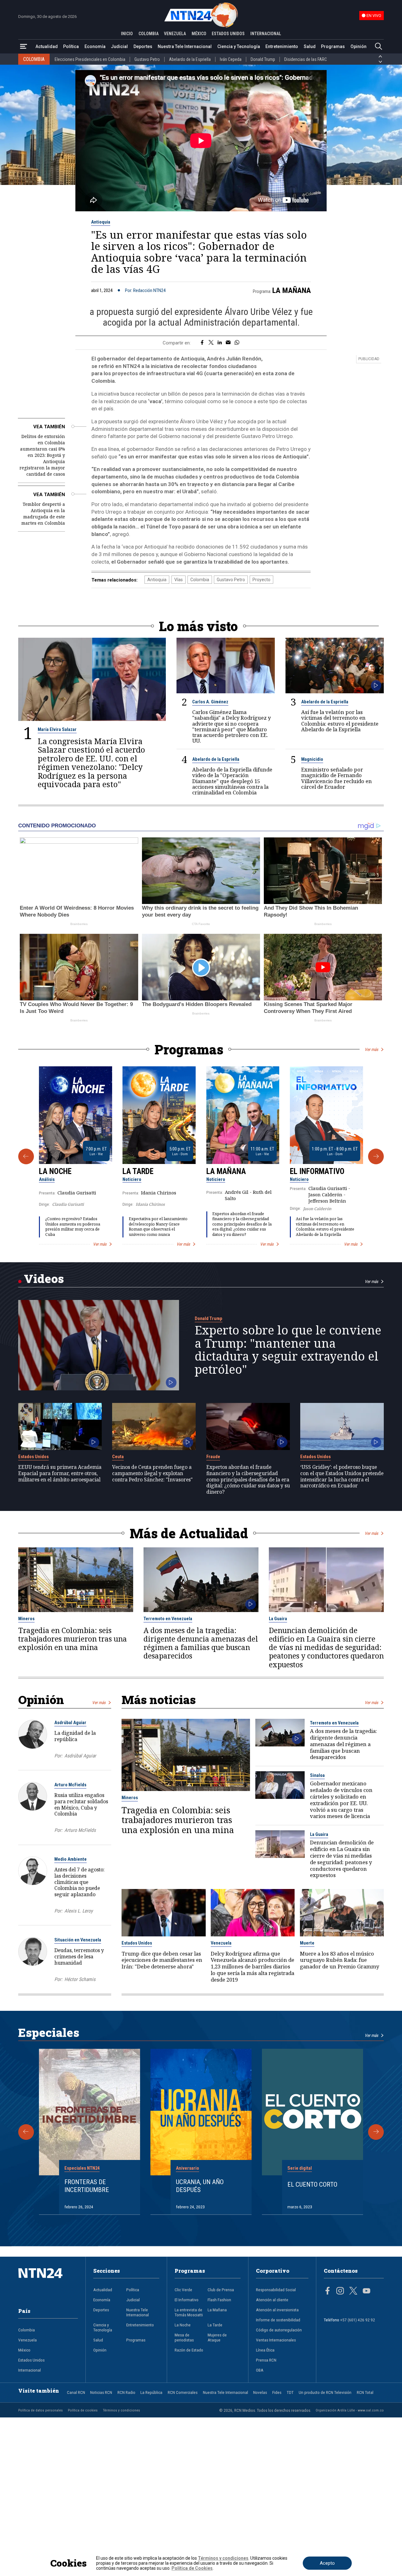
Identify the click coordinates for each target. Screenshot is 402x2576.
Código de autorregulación (279, 2330)
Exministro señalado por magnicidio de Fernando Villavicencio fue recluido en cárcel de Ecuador (337, 778)
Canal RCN (76, 2392)
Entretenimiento (282, 46)
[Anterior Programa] (26, 1156)
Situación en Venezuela (78, 1940)
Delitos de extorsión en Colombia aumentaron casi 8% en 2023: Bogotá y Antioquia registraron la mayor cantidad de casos (42, 455)
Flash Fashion (219, 2300)
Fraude (213, 1457)
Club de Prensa (221, 2290)
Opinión (359, 46)
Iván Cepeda (231, 59)
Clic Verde (183, 2290)
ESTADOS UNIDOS (228, 34)
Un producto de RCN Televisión (325, 2392)
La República (151, 2392)
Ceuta (118, 1457)
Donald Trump (263, 59)
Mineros (26, 1619)
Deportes (143, 46)
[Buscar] (378, 47)
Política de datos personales (41, 2410)
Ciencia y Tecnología (239, 46)
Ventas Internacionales (276, 2340)
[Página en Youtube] (367, 2292)
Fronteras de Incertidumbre (87, 2186)
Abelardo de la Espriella (190, 59)
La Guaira (278, 1619)
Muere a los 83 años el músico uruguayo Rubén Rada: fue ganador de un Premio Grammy (340, 1960)
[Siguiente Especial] (376, 2132)
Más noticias (159, 1699)
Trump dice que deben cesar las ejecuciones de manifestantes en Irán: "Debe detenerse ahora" (162, 1960)
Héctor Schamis (80, 1979)
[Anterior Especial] (26, 2132)
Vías (179, 580)
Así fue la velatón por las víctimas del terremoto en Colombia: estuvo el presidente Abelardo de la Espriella (340, 721)
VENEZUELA (175, 34)
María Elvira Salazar (57, 729)
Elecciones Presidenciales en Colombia (90, 59)
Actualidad (47, 46)
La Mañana (292, 290)
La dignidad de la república (75, 1736)
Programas (333, 46)
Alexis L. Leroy (79, 1911)
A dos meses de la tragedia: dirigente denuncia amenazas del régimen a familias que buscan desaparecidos (201, 1643)
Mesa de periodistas (184, 2337)
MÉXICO (199, 34)
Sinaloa (317, 1775)
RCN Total (365, 2392)
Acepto (327, 2563)
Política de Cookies (192, 2568)
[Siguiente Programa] (376, 1156)
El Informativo (317, 1171)
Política (71, 46)
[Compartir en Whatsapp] (237, 343)
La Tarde (138, 1171)
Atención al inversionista (277, 2310)
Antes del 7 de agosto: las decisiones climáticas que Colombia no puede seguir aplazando (79, 1882)
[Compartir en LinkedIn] (220, 343)
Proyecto (261, 580)
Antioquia (101, 222)
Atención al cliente (272, 2300)
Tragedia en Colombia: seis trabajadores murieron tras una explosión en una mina (73, 1639)
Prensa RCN (266, 2360)
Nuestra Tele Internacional (185, 46)
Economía (95, 46)
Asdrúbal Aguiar (70, 1723)
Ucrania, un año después (200, 2186)
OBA (260, 2370)
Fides (277, 2392)
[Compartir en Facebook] (202, 343)
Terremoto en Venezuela (168, 1619)
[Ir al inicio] (48, 2283)
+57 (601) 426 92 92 (358, 2320)
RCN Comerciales (183, 2392)
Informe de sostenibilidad (278, 2320)
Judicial (119, 46)
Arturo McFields (70, 1785)
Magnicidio (312, 759)
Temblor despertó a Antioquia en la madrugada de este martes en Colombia (43, 514)
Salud (310, 46)
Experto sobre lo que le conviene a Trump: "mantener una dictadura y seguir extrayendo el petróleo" (288, 1350)
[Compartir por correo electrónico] (228, 343)
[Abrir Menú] (24, 47)
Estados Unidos (33, 1457)
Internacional (30, 2370)
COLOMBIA (149, 34)
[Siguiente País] (380, 62)
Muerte (307, 1943)
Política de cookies (83, 2410)
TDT (290, 2392)
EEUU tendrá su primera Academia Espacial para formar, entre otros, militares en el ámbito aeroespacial (60, 1473)
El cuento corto (312, 2184)
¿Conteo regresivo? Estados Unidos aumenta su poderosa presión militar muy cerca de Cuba (73, 1227)
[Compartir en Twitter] (211, 343)
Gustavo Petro (147, 59)
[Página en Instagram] (340, 2292)
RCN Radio (126, 2392)
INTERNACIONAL (266, 34)
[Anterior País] (380, 57)
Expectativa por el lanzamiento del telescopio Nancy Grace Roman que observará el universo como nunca (158, 1227)
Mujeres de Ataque (217, 2337)
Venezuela (221, 1943)
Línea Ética (265, 2350)
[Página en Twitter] (353, 2292)
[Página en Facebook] (328, 2292)
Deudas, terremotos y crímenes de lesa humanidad (79, 1956)
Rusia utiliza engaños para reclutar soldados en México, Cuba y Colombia (81, 1804)
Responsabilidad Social (276, 2290)
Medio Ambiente (71, 1859)
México (24, 2350)
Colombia (200, 580)
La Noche (55, 1171)
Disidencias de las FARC (306, 59)
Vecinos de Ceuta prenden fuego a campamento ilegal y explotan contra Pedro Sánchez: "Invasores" (152, 1473)
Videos (44, 1278)
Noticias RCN (101, 2392)
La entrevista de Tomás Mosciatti (189, 2312)
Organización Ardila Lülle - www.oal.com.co (350, 2410)
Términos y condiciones (122, 2410)
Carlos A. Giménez (210, 702)
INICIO (127, 34)
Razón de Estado (189, 2350)
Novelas (260, 2392)
